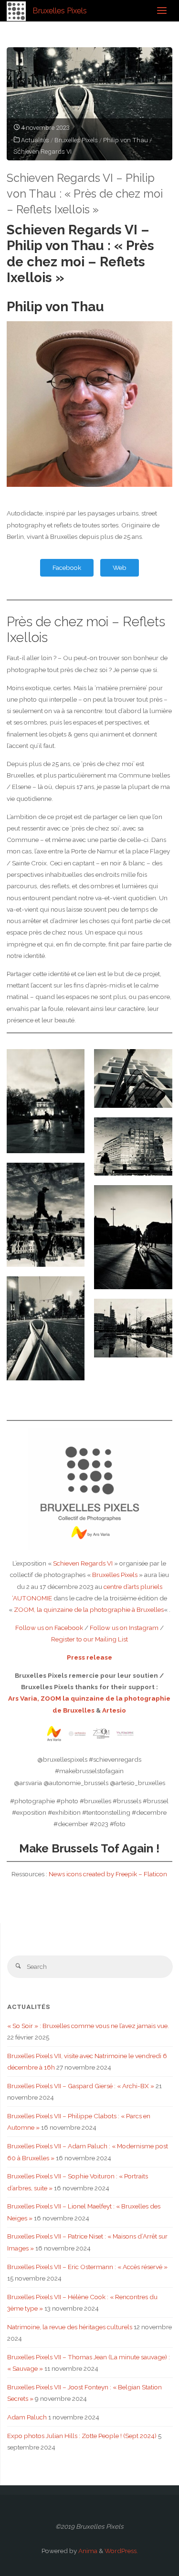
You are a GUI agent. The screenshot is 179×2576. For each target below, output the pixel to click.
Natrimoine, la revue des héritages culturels (70, 2327)
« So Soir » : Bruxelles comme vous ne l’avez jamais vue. (88, 2026)
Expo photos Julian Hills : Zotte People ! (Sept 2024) (82, 2436)
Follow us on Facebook (49, 1628)
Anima (87, 2551)
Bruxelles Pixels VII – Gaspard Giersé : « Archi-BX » (81, 2086)
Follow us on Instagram (124, 1628)
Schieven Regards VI (42, 151)
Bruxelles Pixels (60, 10)
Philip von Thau (126, 140)
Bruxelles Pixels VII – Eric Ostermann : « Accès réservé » (87, 2267)
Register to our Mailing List (89, 1639)
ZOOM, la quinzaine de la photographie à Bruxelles (89, 1609)
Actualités (35, 140)
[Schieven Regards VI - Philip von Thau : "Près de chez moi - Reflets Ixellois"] (89, 104)
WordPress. (121, 2551)
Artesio (114, 1710)
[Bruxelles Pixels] (16, 11)
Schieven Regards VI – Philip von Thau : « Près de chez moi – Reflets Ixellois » (85, 194)
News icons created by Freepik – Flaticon (108, 1874)
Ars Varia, (24, 1698)
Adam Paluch (27, 2417)
